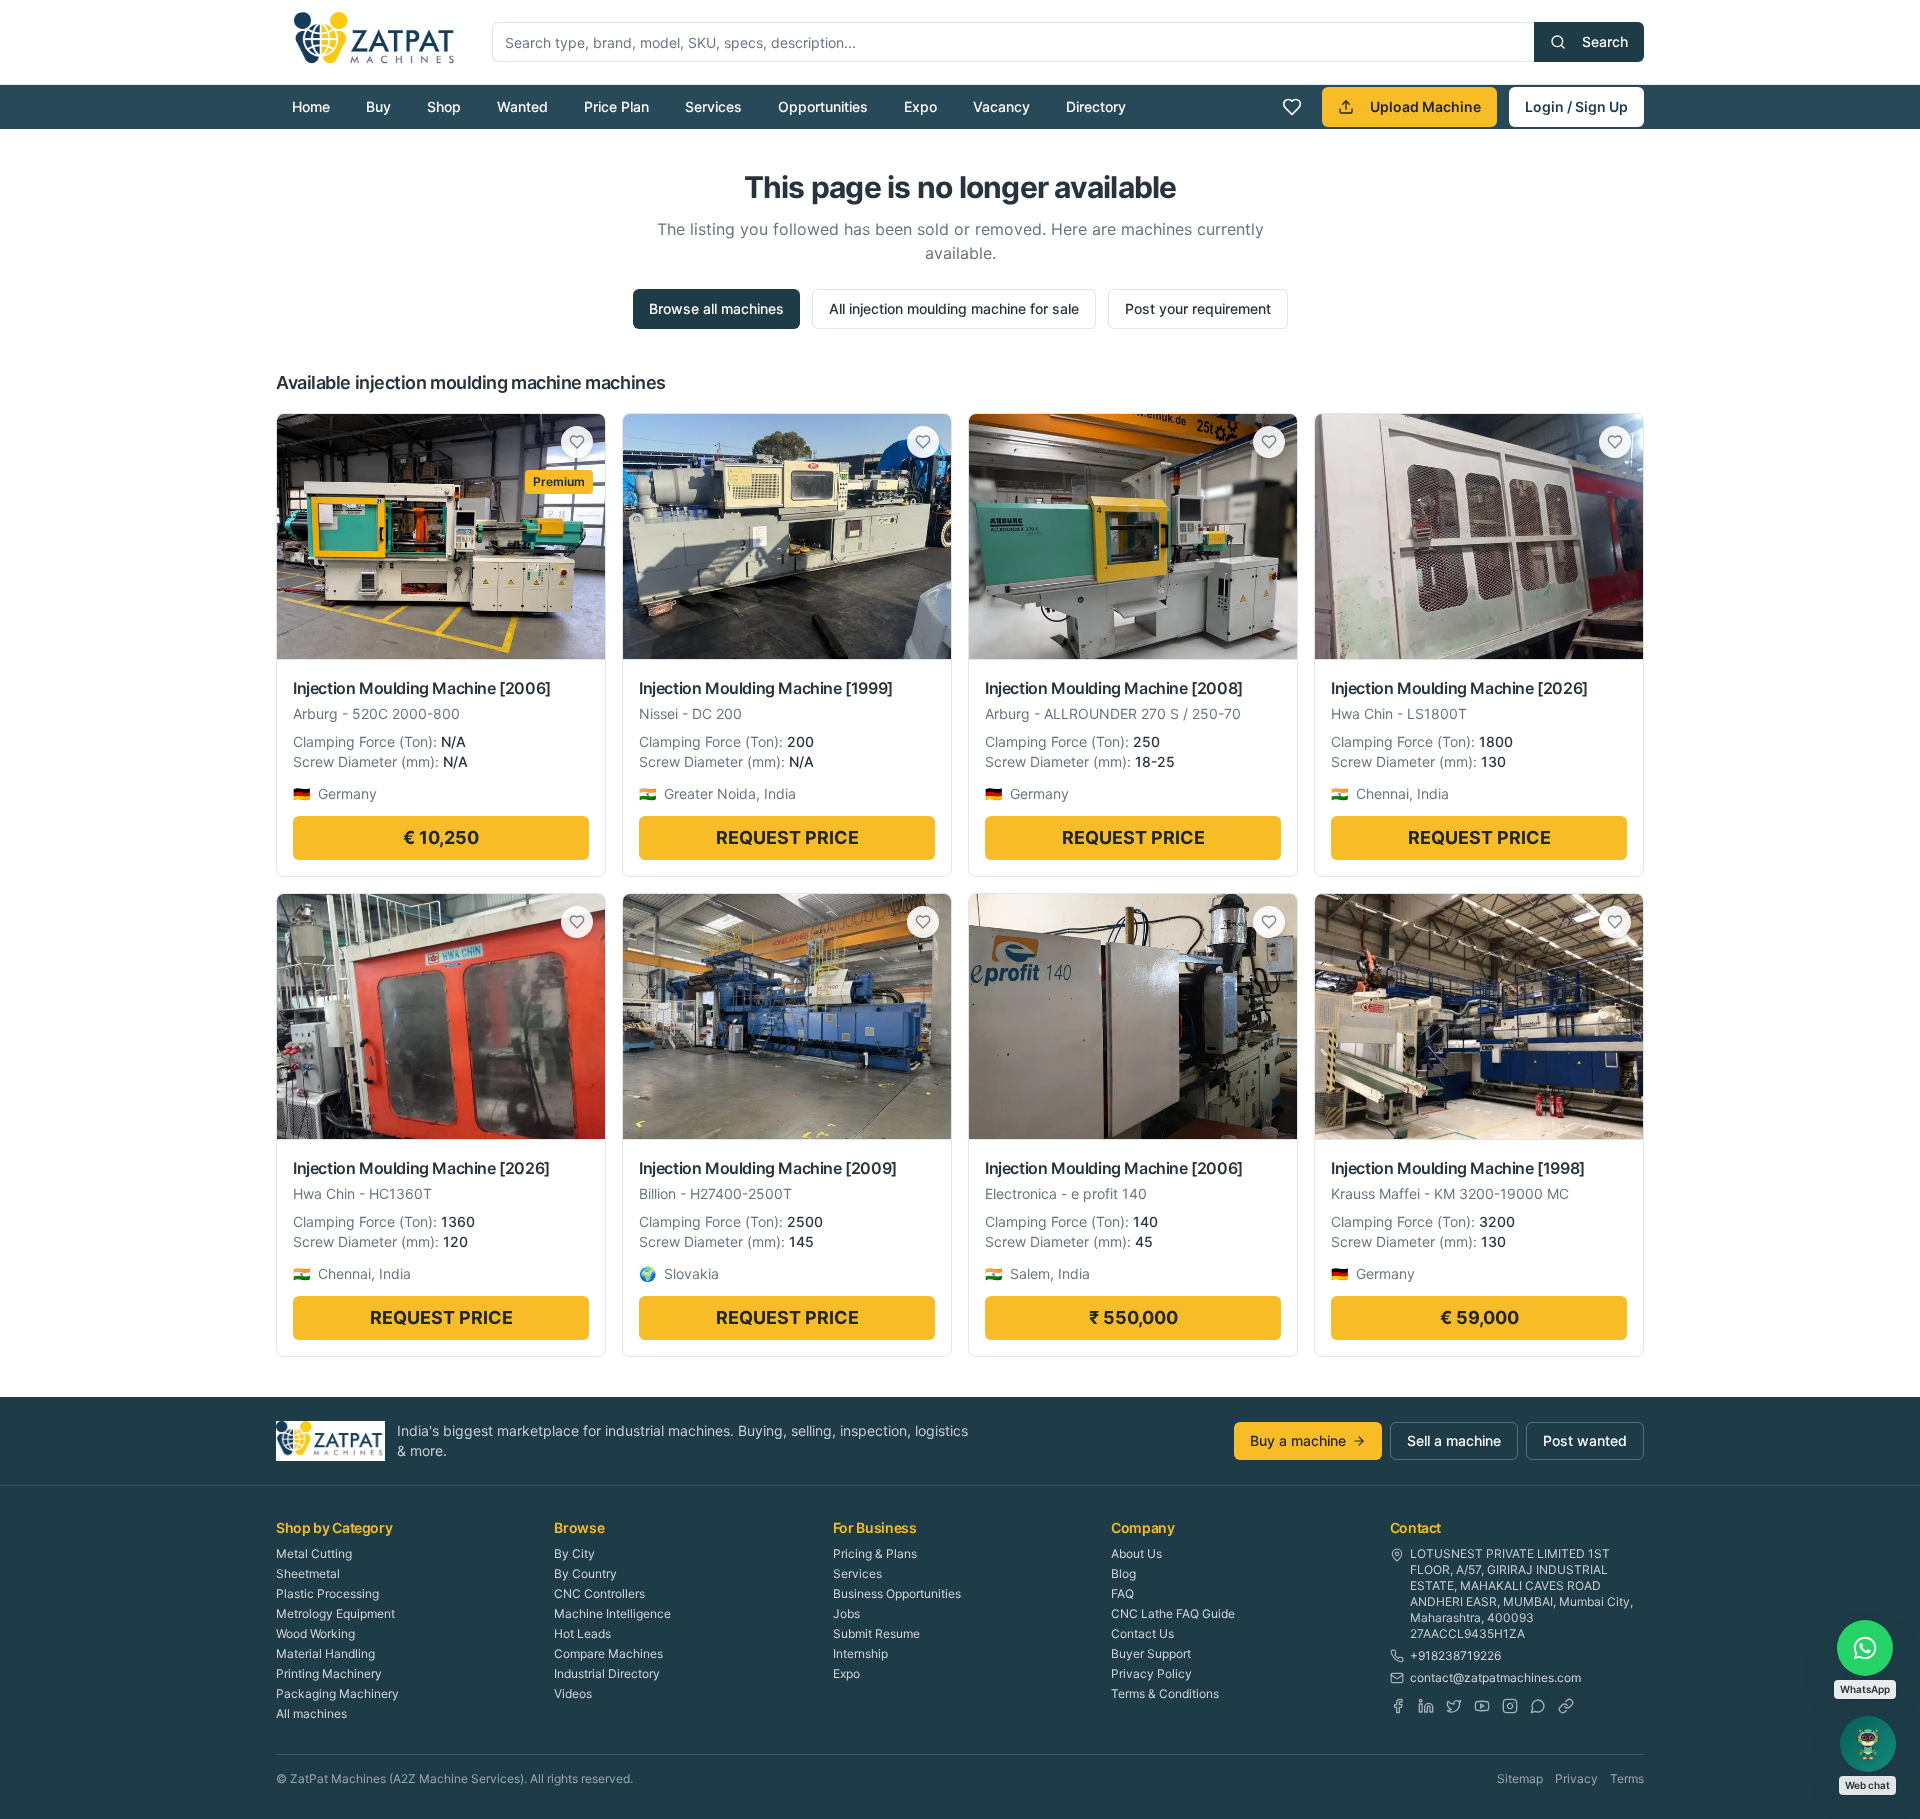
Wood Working (315, 1633)
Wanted (522, 106)
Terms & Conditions (1165, 1693)
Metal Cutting (314, 1553)
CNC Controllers (599, 1593)
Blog (1123, 1573)
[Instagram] (1510, 1706)
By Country (585, 1573)
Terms (1627, 1778)
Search (1605, 41)
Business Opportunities (897, 1593)
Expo (920, 106)
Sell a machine (1454, 1440)
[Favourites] (1292, 107)
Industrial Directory (607, 1673)
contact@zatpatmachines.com (1495, 1677)
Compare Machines (608, 1653)
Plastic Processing (327, 1593)
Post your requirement (1198, 308)
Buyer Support (1151, 1653)
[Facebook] (1398, 1706)
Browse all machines (716, 308)
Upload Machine (1425, 106)
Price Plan (616, 106)
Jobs (846, 1613)
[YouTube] (1482, 1706)
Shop (444, 106)
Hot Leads (582, 1633)
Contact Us (1142, 1633)
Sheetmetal (308, 1573)
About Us (1136, 1553)
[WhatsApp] (1538, 1706)
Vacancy (1001, 106)
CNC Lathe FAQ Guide (1173, 1613)
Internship (860, 1653)
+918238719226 (1455, 1655)
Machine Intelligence (612, 1613)
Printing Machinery (329, 1673)
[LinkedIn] (1426, 1706)
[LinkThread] (1566, 1706)
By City (574, 1553)
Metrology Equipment (335, 1613)
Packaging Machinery (337, 1693)
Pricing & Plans (875, 1553)
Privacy (1576, 1778)
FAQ (1122, 1593)
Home (311, 106)
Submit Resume (876, 1633)
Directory (1096, 106)
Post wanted (1585, 1440)
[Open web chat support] (1868, 1744)
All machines (311, 1713)
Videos (573, 1693)
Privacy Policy (1151, 1673)
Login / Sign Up (1576, 106)
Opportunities (823, 106)
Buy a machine (1298, 1440)
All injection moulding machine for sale (954, 308)
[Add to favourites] (577, 442)
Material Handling (325, 1653)
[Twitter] (1454, 1706)
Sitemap (1520, 1778)
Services (713, 106)
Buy (378, 106)
